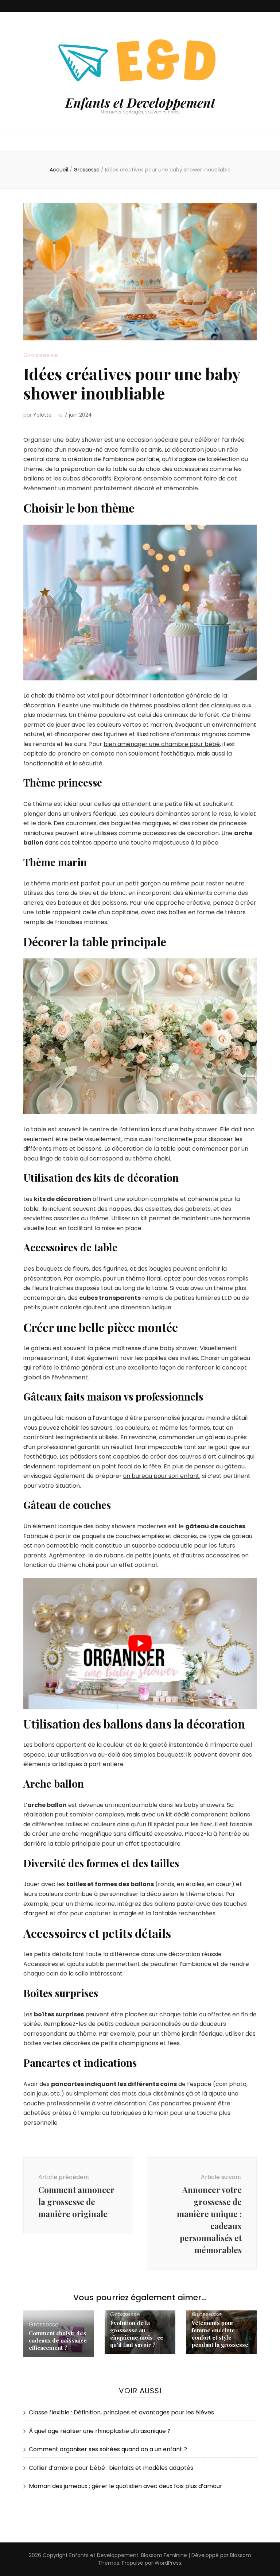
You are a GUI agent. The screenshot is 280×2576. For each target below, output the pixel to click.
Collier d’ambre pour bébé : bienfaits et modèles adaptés (111, 2468)
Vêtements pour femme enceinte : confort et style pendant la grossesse (220, 2334)
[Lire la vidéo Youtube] (140, 1644)
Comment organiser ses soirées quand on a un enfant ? (108, 2449)
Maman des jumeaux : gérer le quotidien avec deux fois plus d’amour (126, 2486)
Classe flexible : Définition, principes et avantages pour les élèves (121, 2412)
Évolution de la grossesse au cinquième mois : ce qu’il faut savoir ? (137, 2334)
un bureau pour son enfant (161, 1476)
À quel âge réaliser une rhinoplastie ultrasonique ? (100, 2431)
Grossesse (41, 355)
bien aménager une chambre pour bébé (162, 744)
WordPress (168, 2563)
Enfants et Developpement (140, 102)
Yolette (42, 415)
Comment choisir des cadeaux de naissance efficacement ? (58, 2340)
